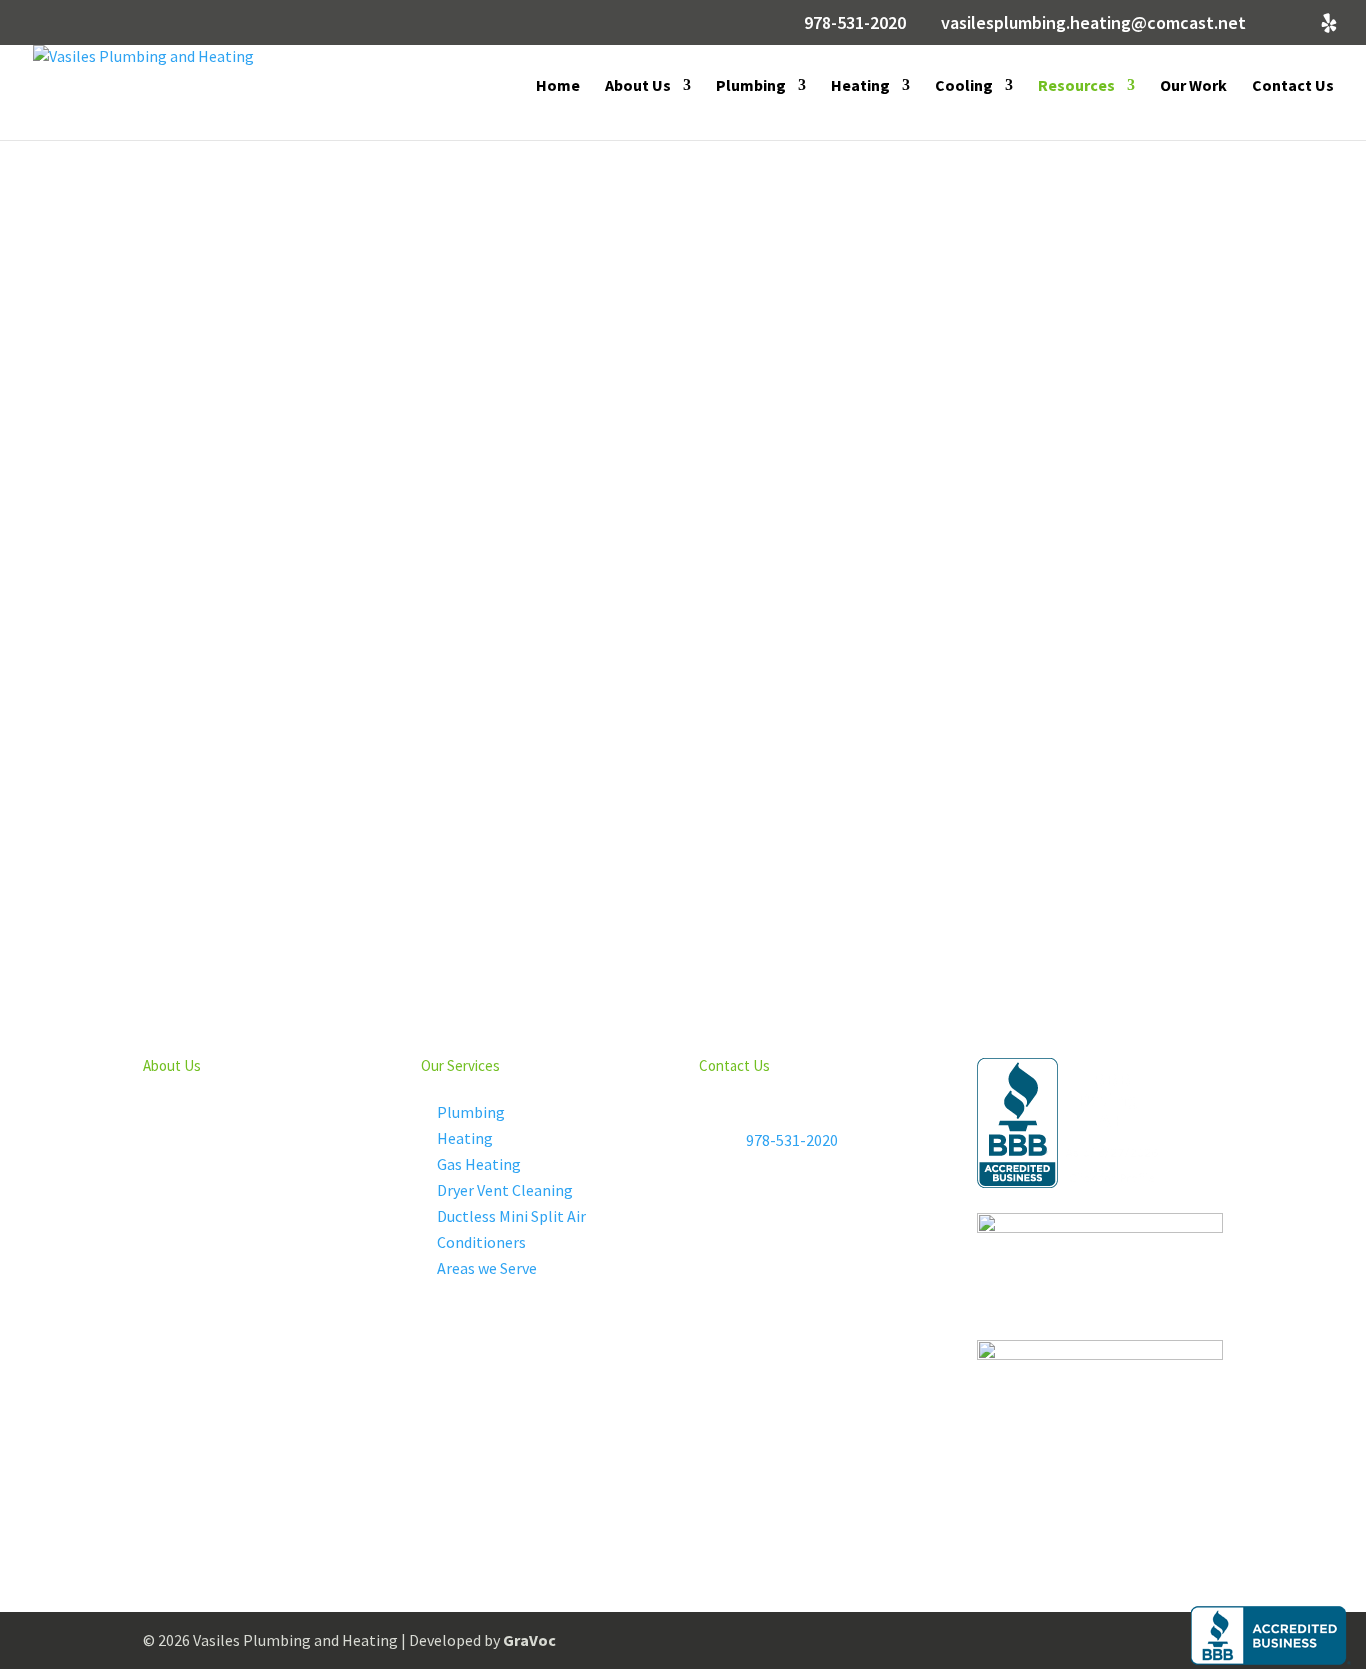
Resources (1076, 86)
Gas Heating (479, 1164)
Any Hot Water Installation (820, 447)
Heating (860, 86)
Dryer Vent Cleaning (505, 1190)
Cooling (964, 86)
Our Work (1193, 86)
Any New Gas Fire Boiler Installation (1095, 461)
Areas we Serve (487, 1268)
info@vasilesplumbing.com (840, 1212)
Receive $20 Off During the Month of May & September (254, 476)
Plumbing (751, 86)
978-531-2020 (855, 22)
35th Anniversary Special (520, 461)
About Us (638, 86)
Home (558, 86)
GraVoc (529, 1640)
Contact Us (1293, 86)
